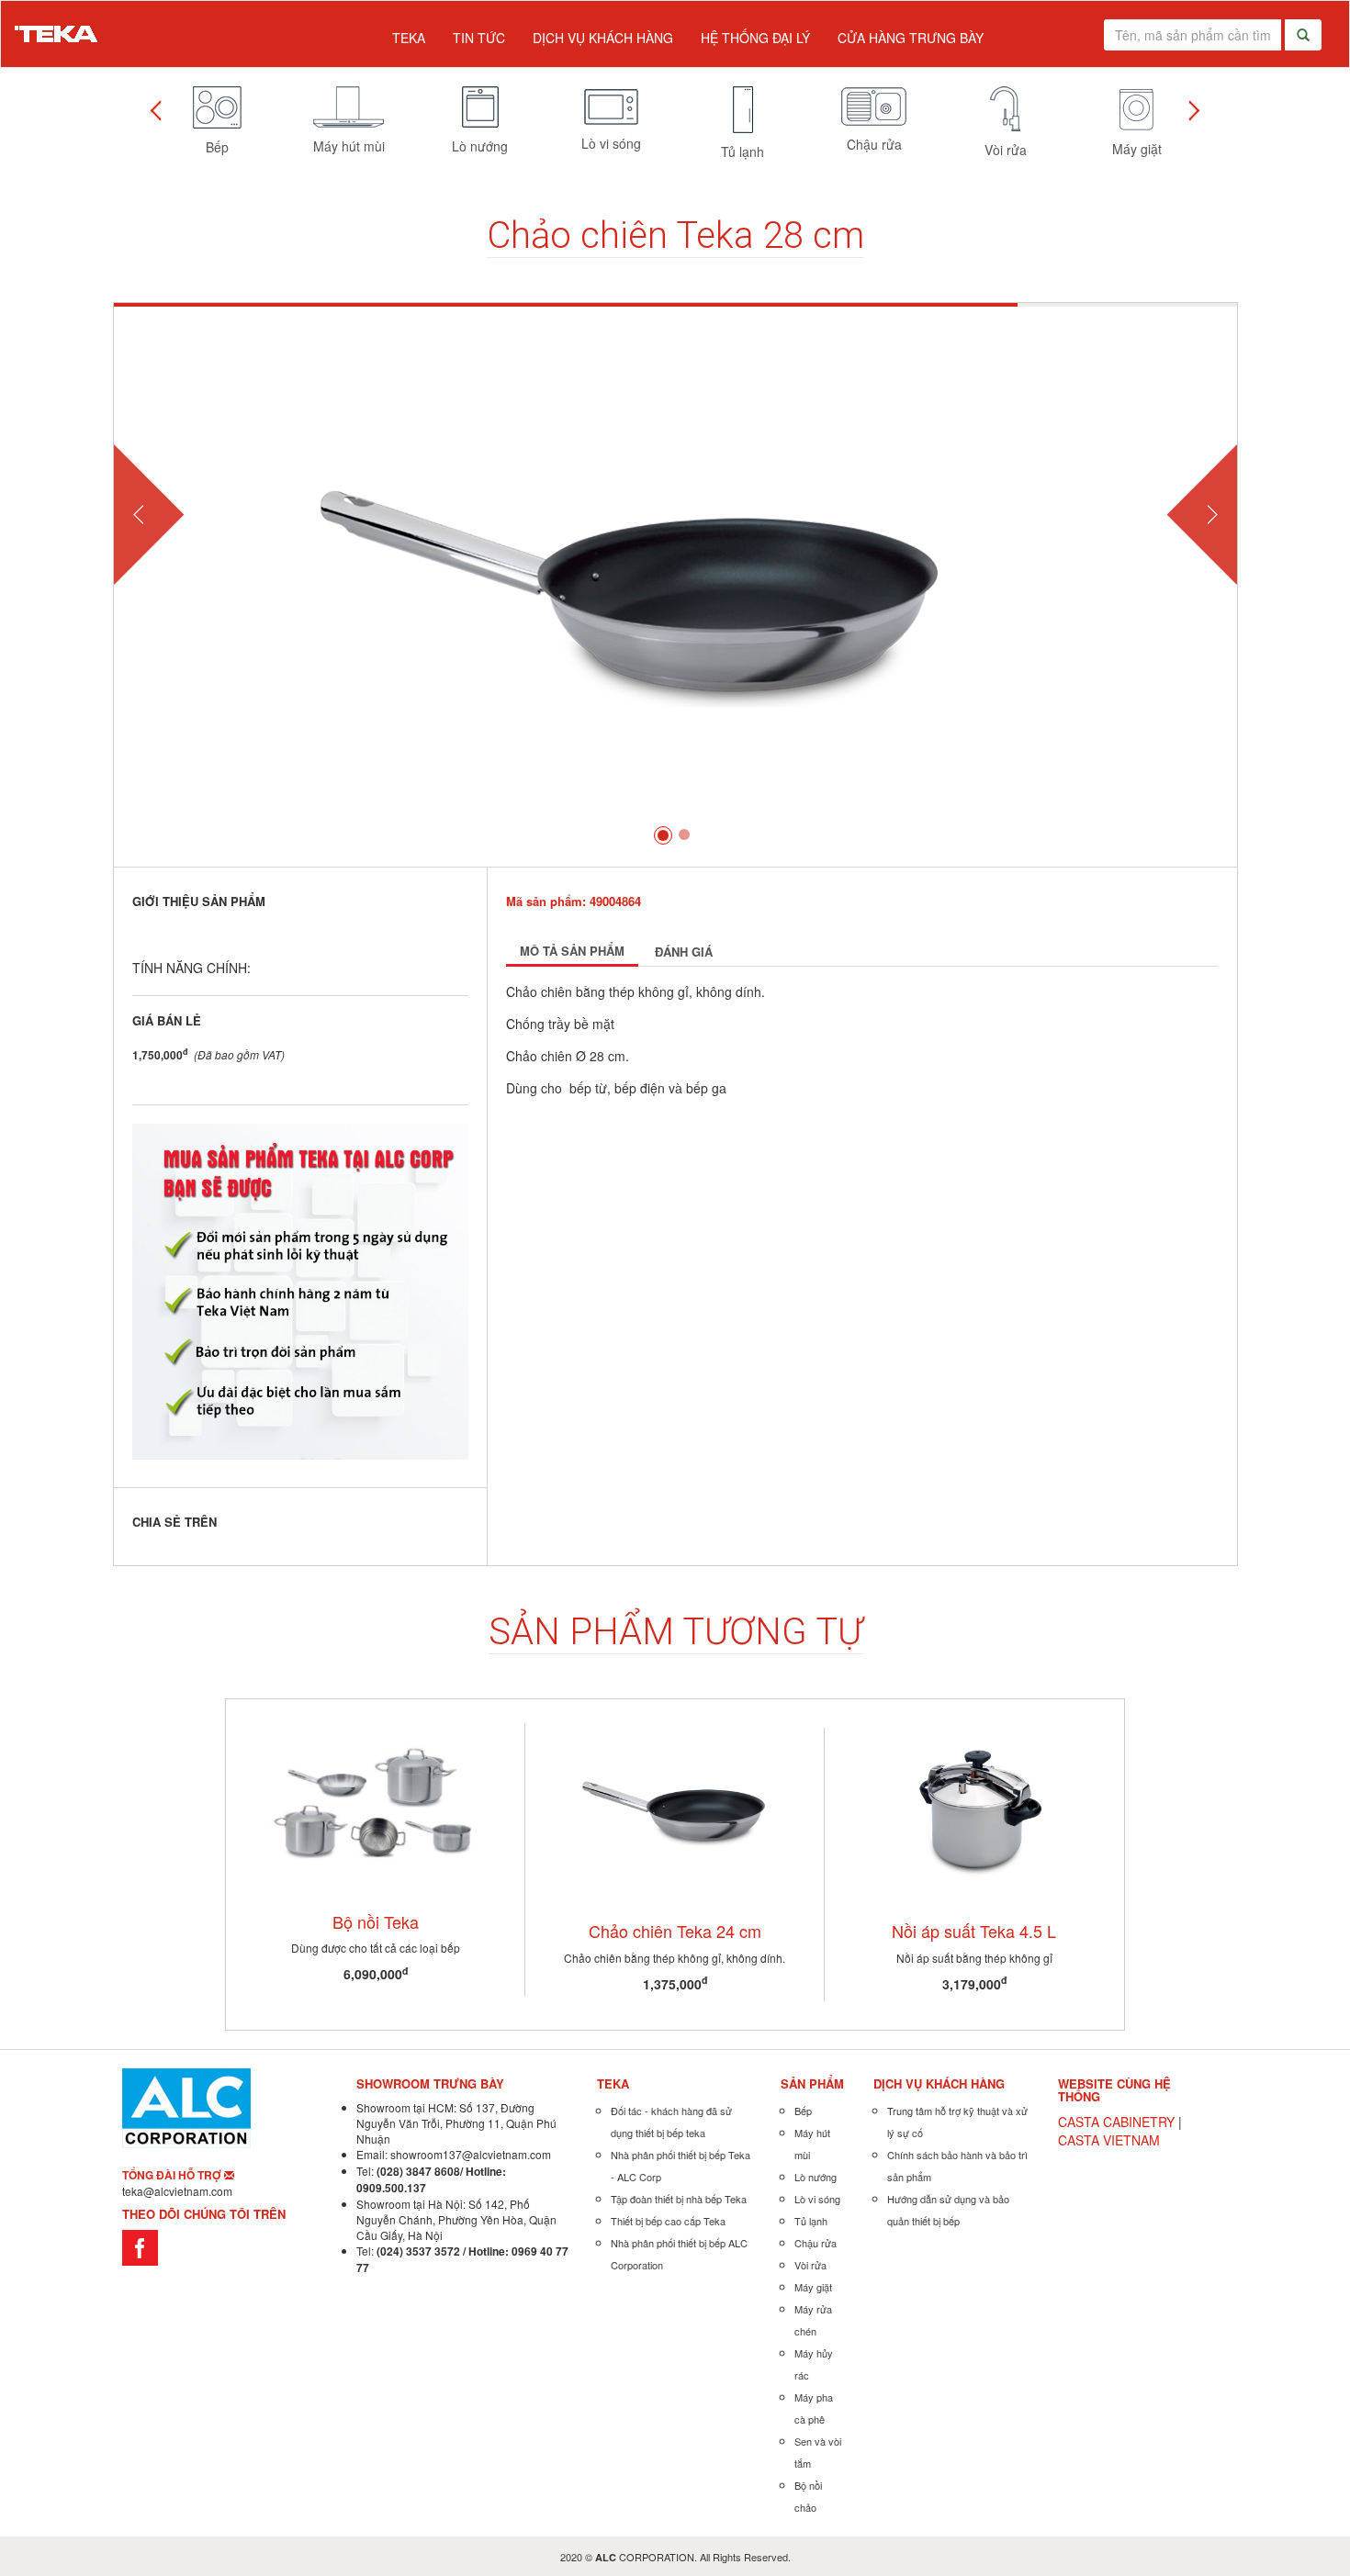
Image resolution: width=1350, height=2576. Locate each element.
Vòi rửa (810, 2265)
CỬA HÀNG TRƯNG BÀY (911, 38)
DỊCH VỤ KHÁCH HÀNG (603, 38)
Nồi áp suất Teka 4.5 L (974, 1931)
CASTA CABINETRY (1116, 2122)
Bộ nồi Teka (376, 1921)
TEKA (409, 38)
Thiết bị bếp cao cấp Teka (668, 2221)
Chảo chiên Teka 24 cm (675, 1931)
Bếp (803, 2111)
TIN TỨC (479, 38)
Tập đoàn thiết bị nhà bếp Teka (679, 2199)
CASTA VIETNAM (1109, 2140)
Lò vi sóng (817, 2199)
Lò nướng (816, 2177)
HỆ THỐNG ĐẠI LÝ (755, 38)
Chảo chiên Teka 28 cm (675, 235)
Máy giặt (813, 2287)
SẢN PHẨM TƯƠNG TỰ (675, 1632)
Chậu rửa (816, 2243)
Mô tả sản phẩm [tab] (572, 951)
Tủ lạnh (811, 2221)
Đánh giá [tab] (684, 952)
